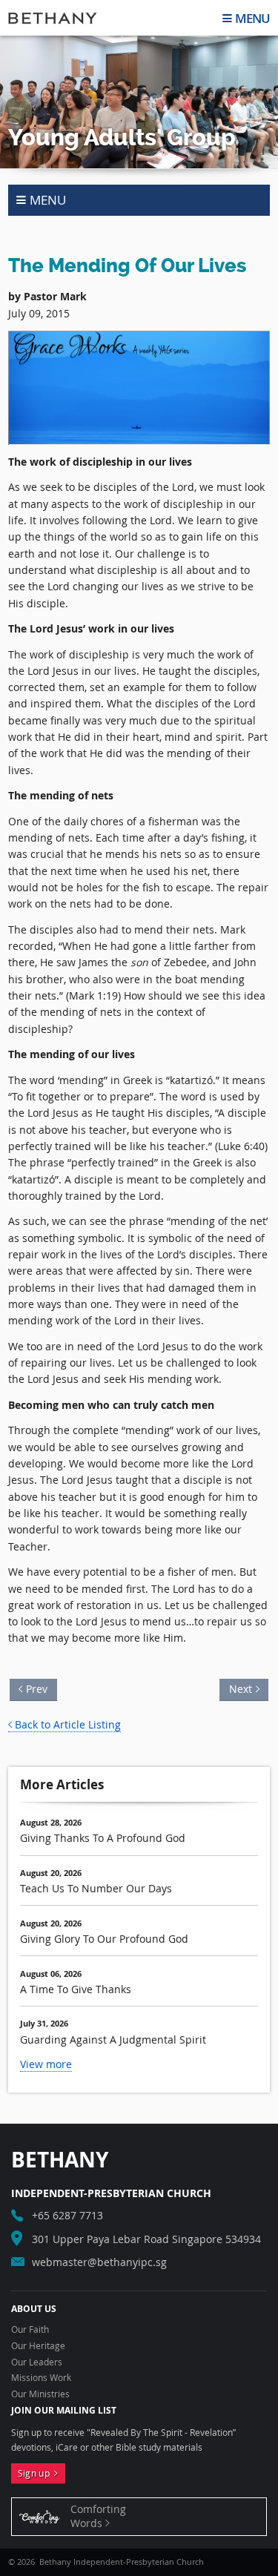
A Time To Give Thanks (76, 1989)
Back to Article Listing (68, 1724)
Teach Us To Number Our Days (96, 1888)
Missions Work (41, 2378)
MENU (252, 18)
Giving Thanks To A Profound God (103, 1838)
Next (238, 1687)
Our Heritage (38, 2346)
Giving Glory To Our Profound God (104, 1939)
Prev (41, 1687)
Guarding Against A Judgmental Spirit (113, 2040)
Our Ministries (40, 2394)
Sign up (36, 2473)
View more (46, 2064)
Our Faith (30, 2330)
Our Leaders (37, 2362)
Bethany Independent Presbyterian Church (53, 18)
